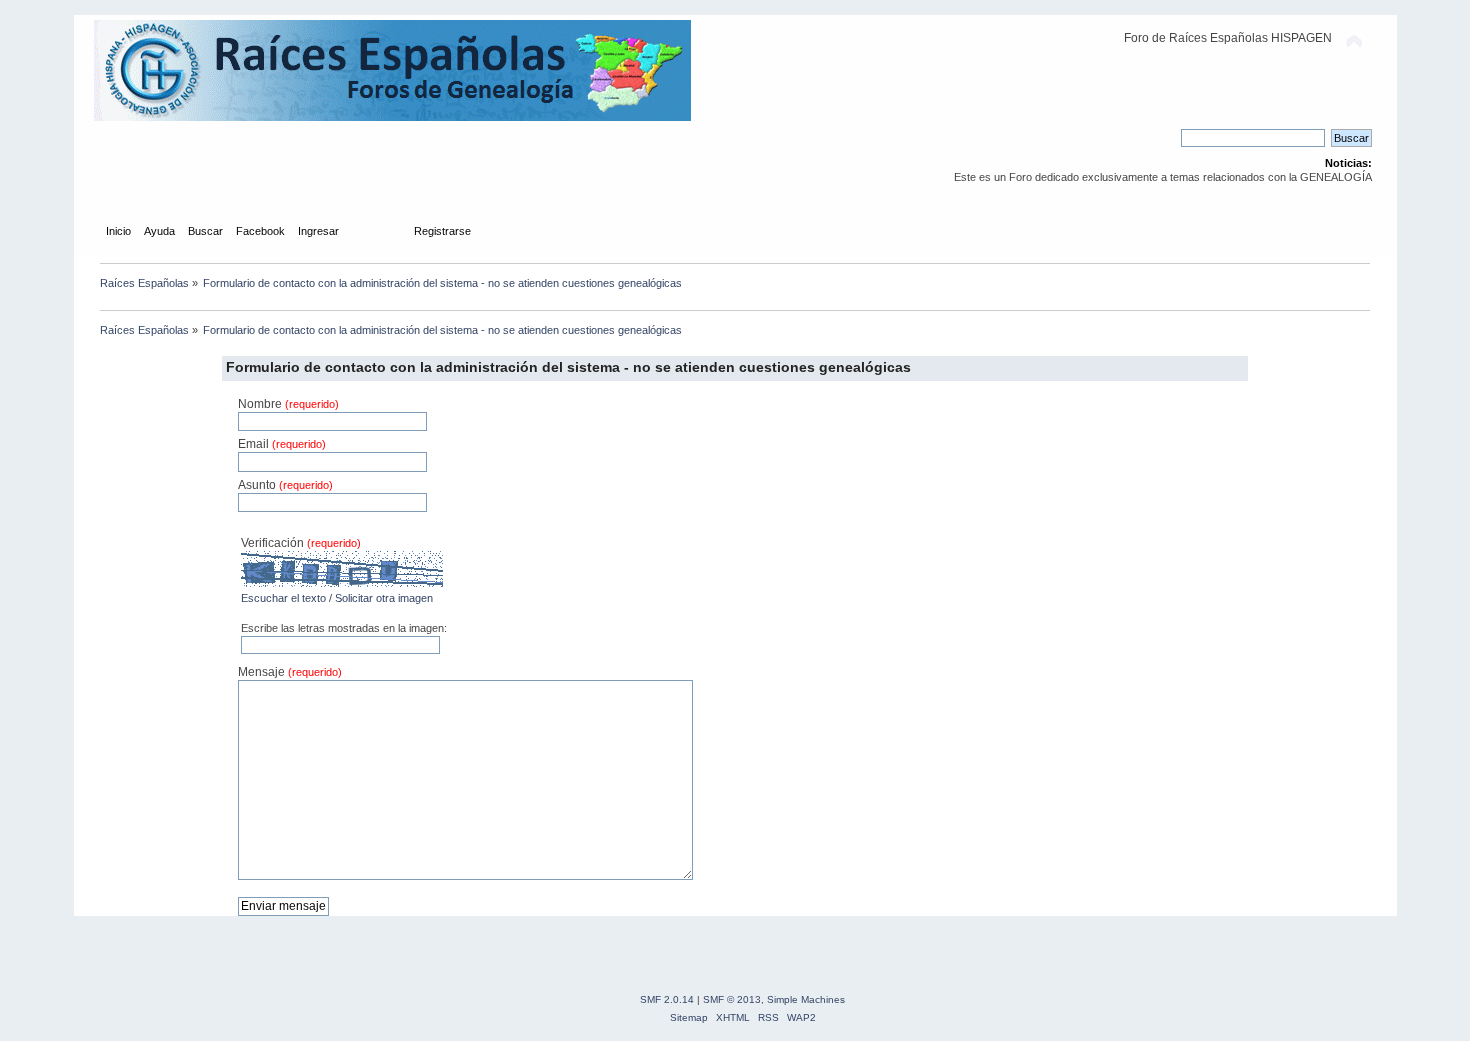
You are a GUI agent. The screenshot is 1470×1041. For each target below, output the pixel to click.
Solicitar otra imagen (384, 598)
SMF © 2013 (732, 999)
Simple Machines (806, 999)
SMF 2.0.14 (667, 999)
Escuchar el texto (283, 598)
